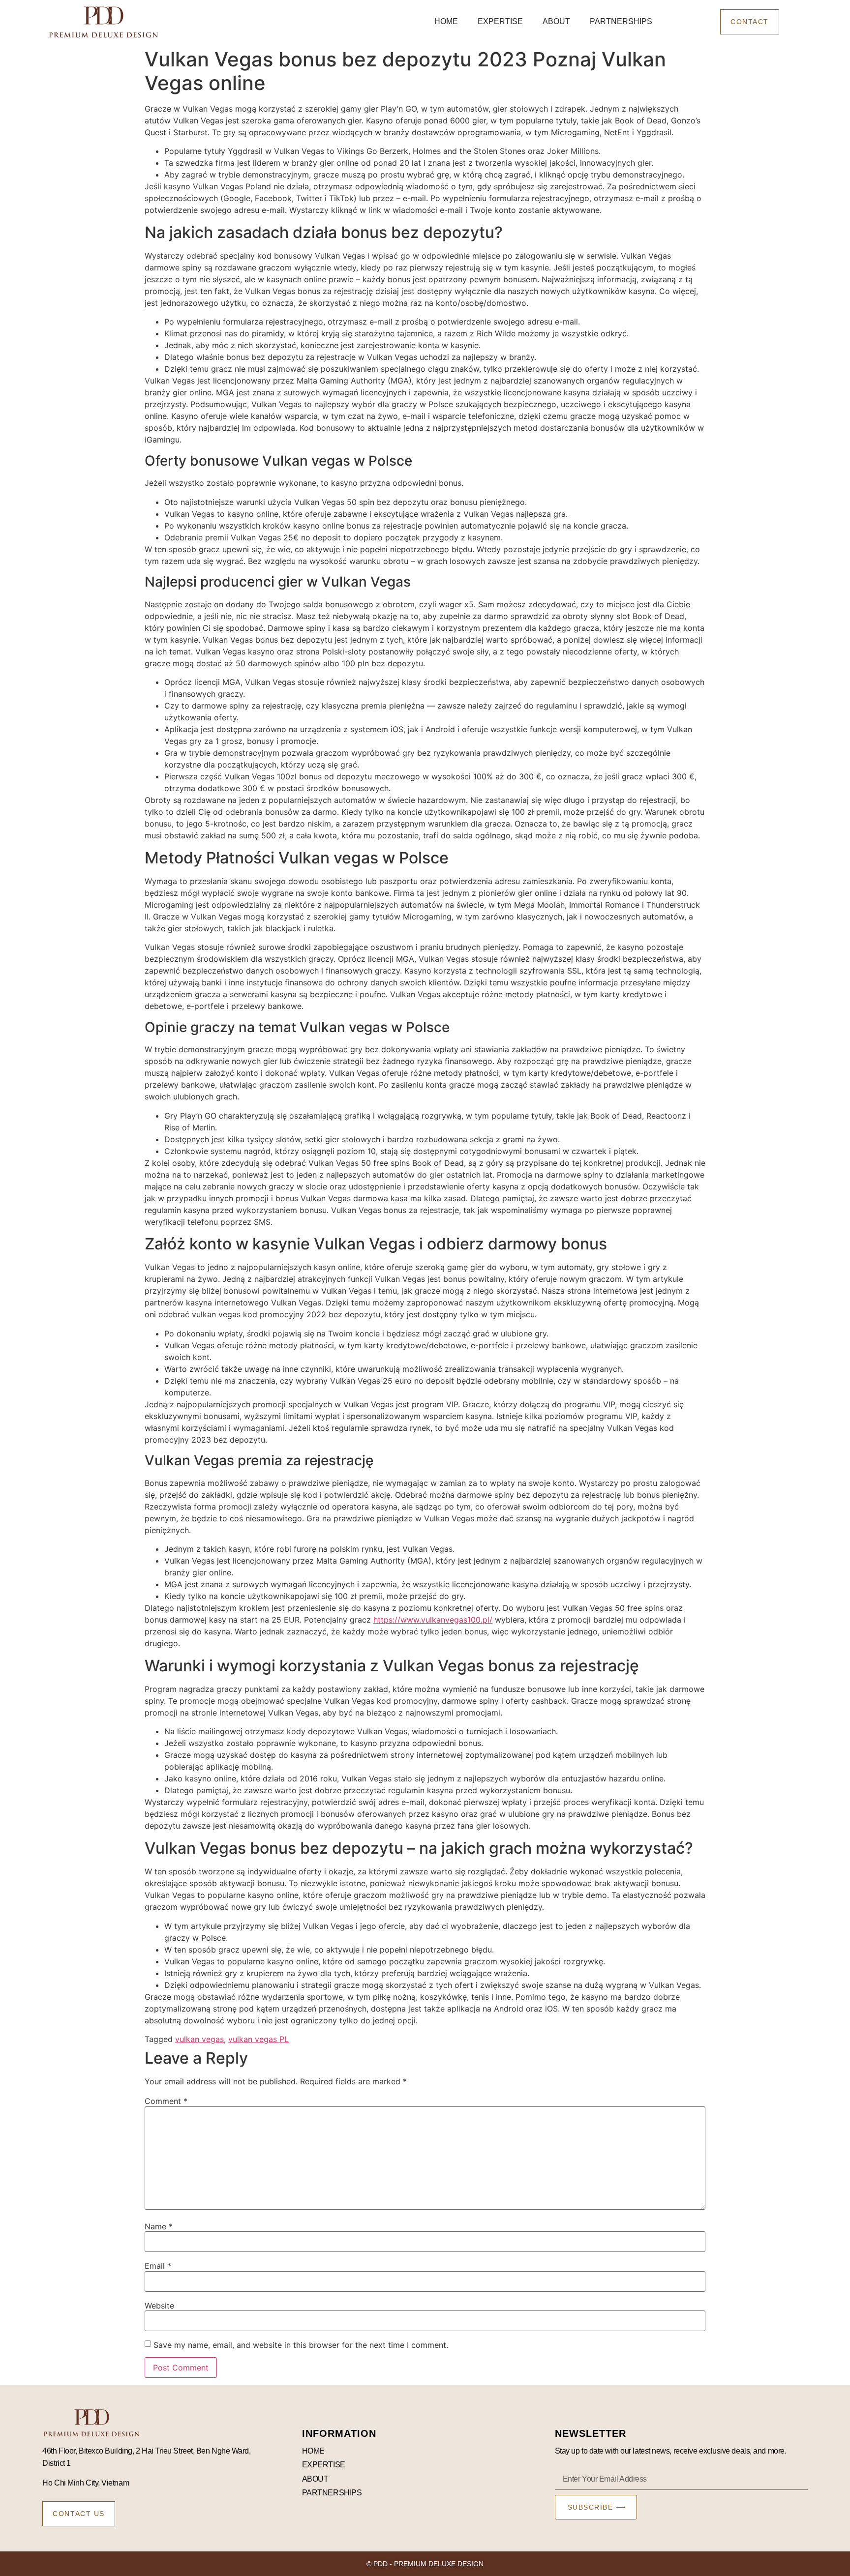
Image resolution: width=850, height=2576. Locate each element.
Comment (166, 2101)
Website (159, 2306)
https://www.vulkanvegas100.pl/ (433, 1620)
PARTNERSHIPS (621, 21)
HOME (446, 21)
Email (158, 2266)
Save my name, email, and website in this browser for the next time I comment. (301, 2345)
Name (159, 2226)
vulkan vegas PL (258, 2039)
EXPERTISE (500, 21)
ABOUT (556, 21)
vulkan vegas (199, 2039)
